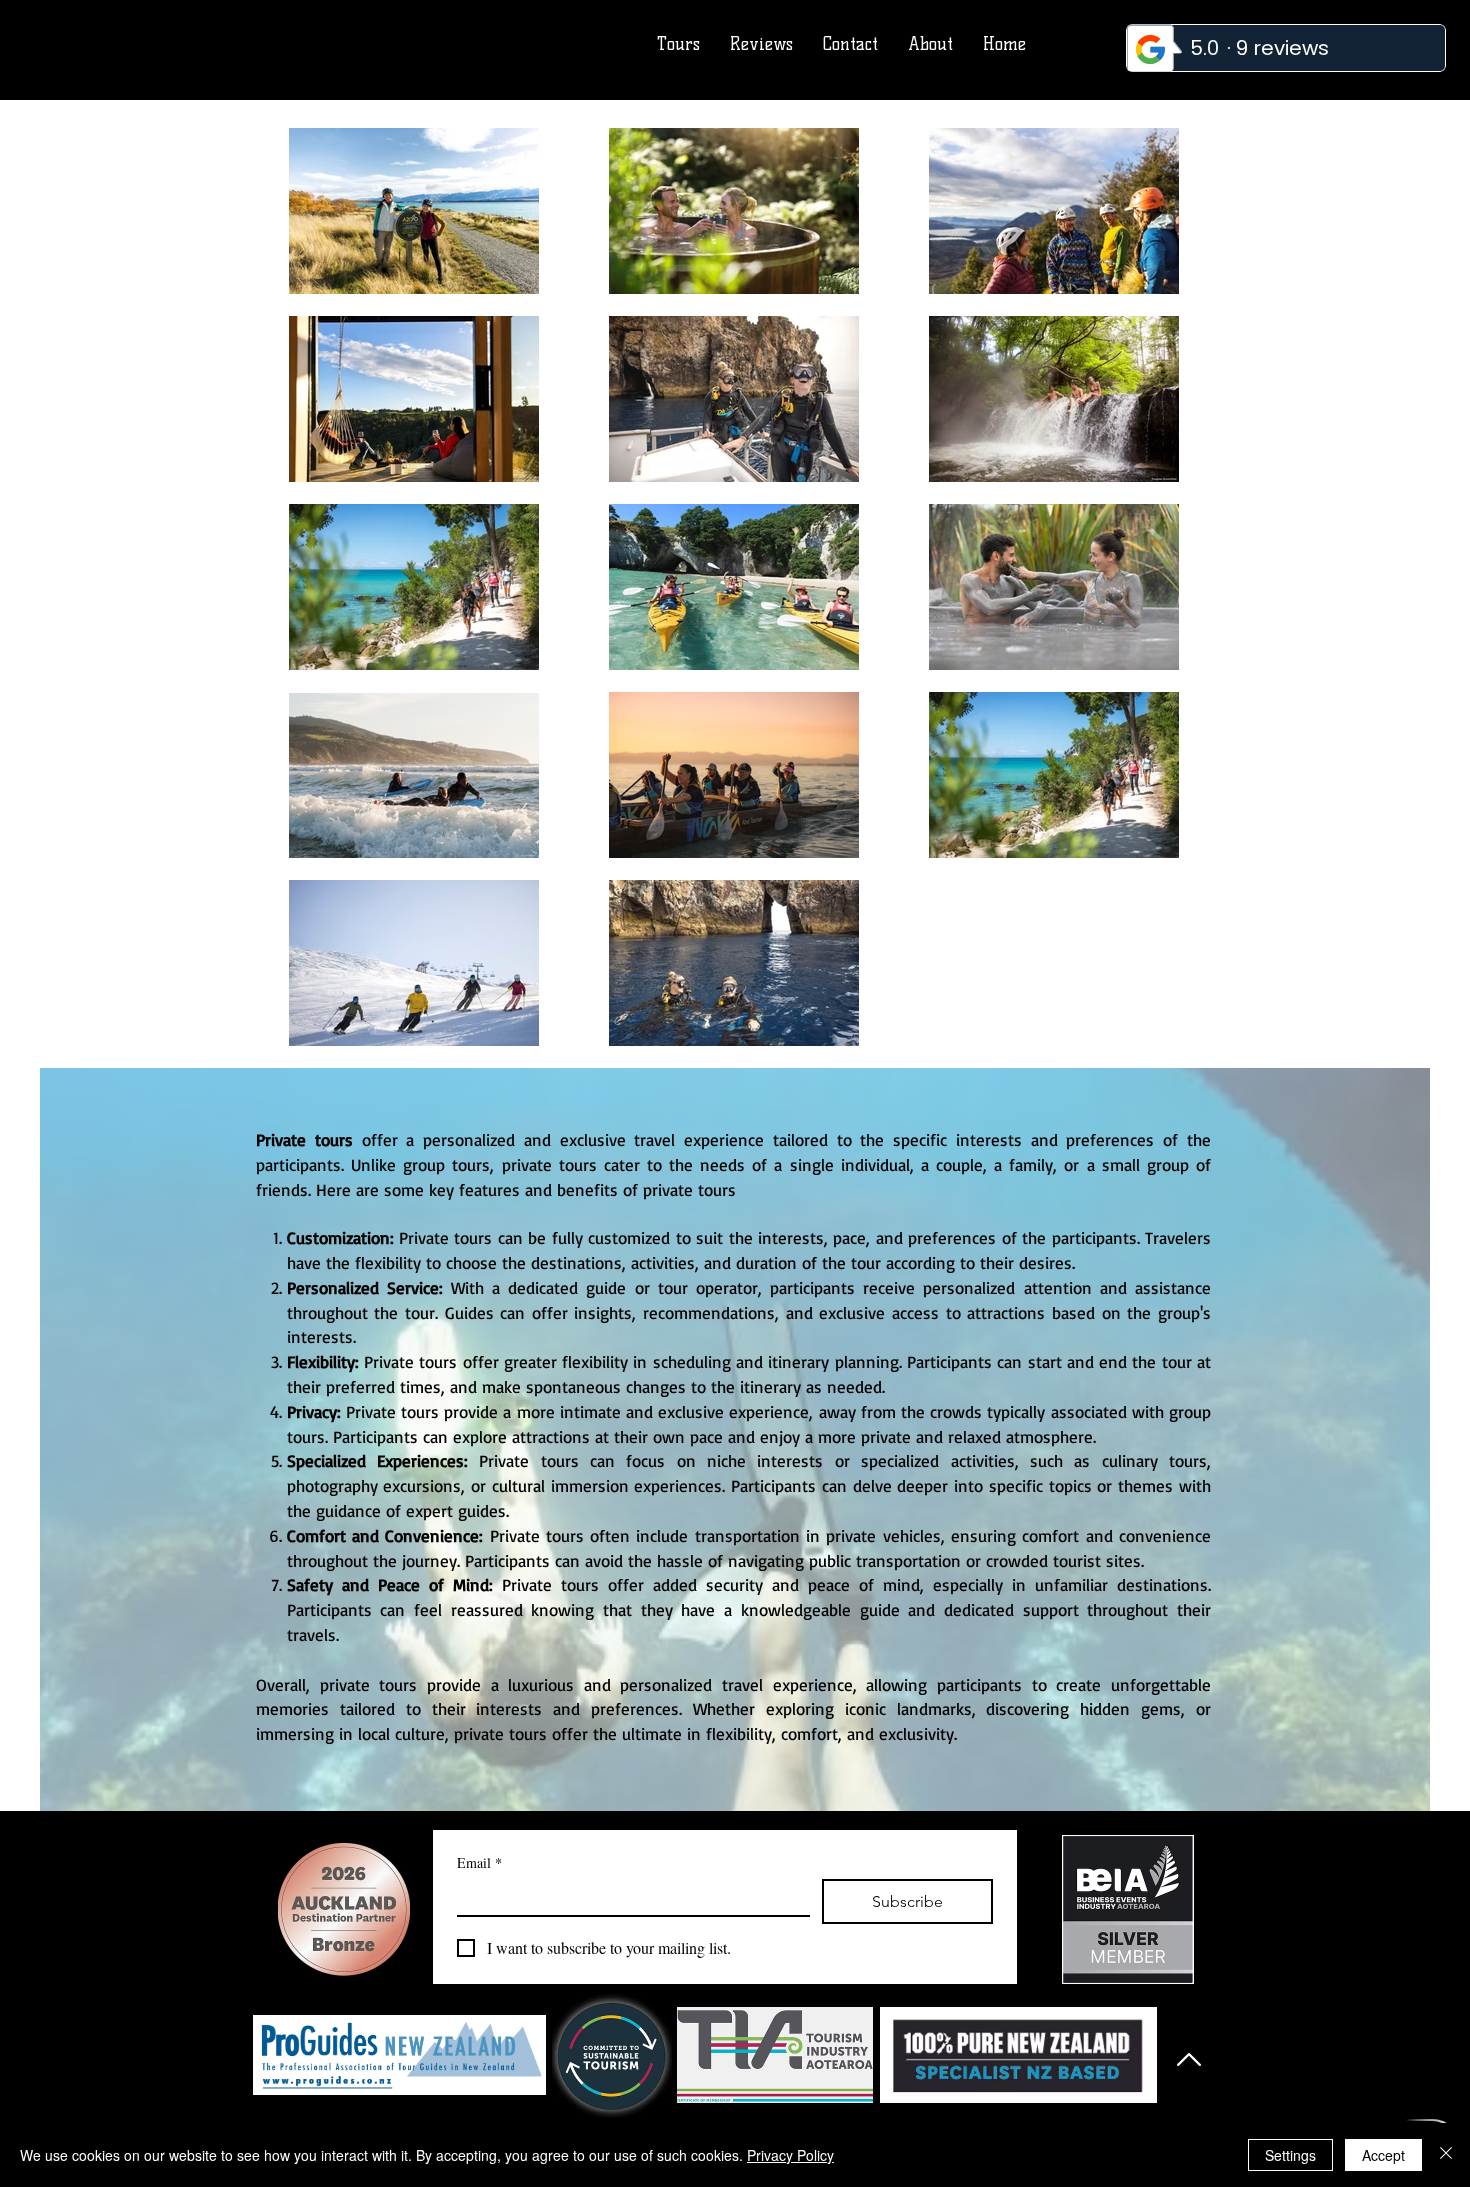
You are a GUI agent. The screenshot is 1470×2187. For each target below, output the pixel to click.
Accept (1383, 2155)
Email (479, 1862)
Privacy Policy (790, 2155)
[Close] (1446, 2155)
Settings (1290, 2155)
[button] (850, 44)
